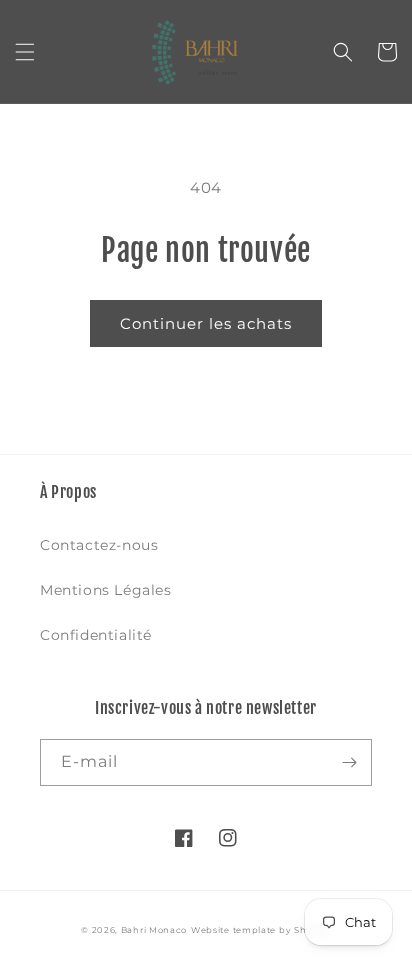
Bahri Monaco (154, 930)
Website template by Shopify (261, 930)
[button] (25, 52)
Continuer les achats (206, 323)
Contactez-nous (99, 545)
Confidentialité (96, 635)
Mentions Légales (106, 590)
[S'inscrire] (349, 762)
